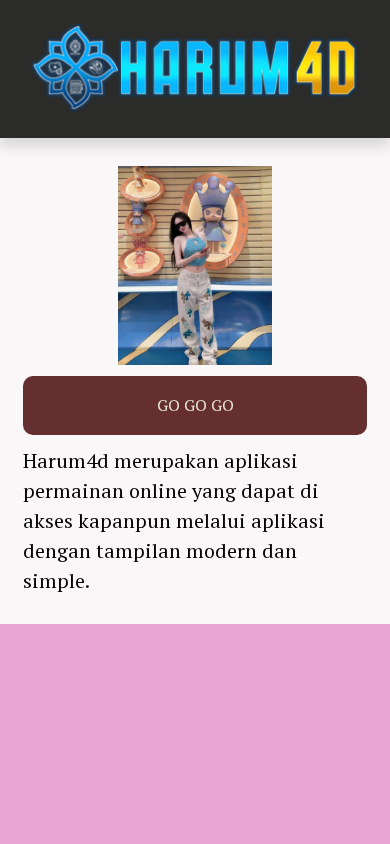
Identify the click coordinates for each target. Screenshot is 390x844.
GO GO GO (195, 405)
